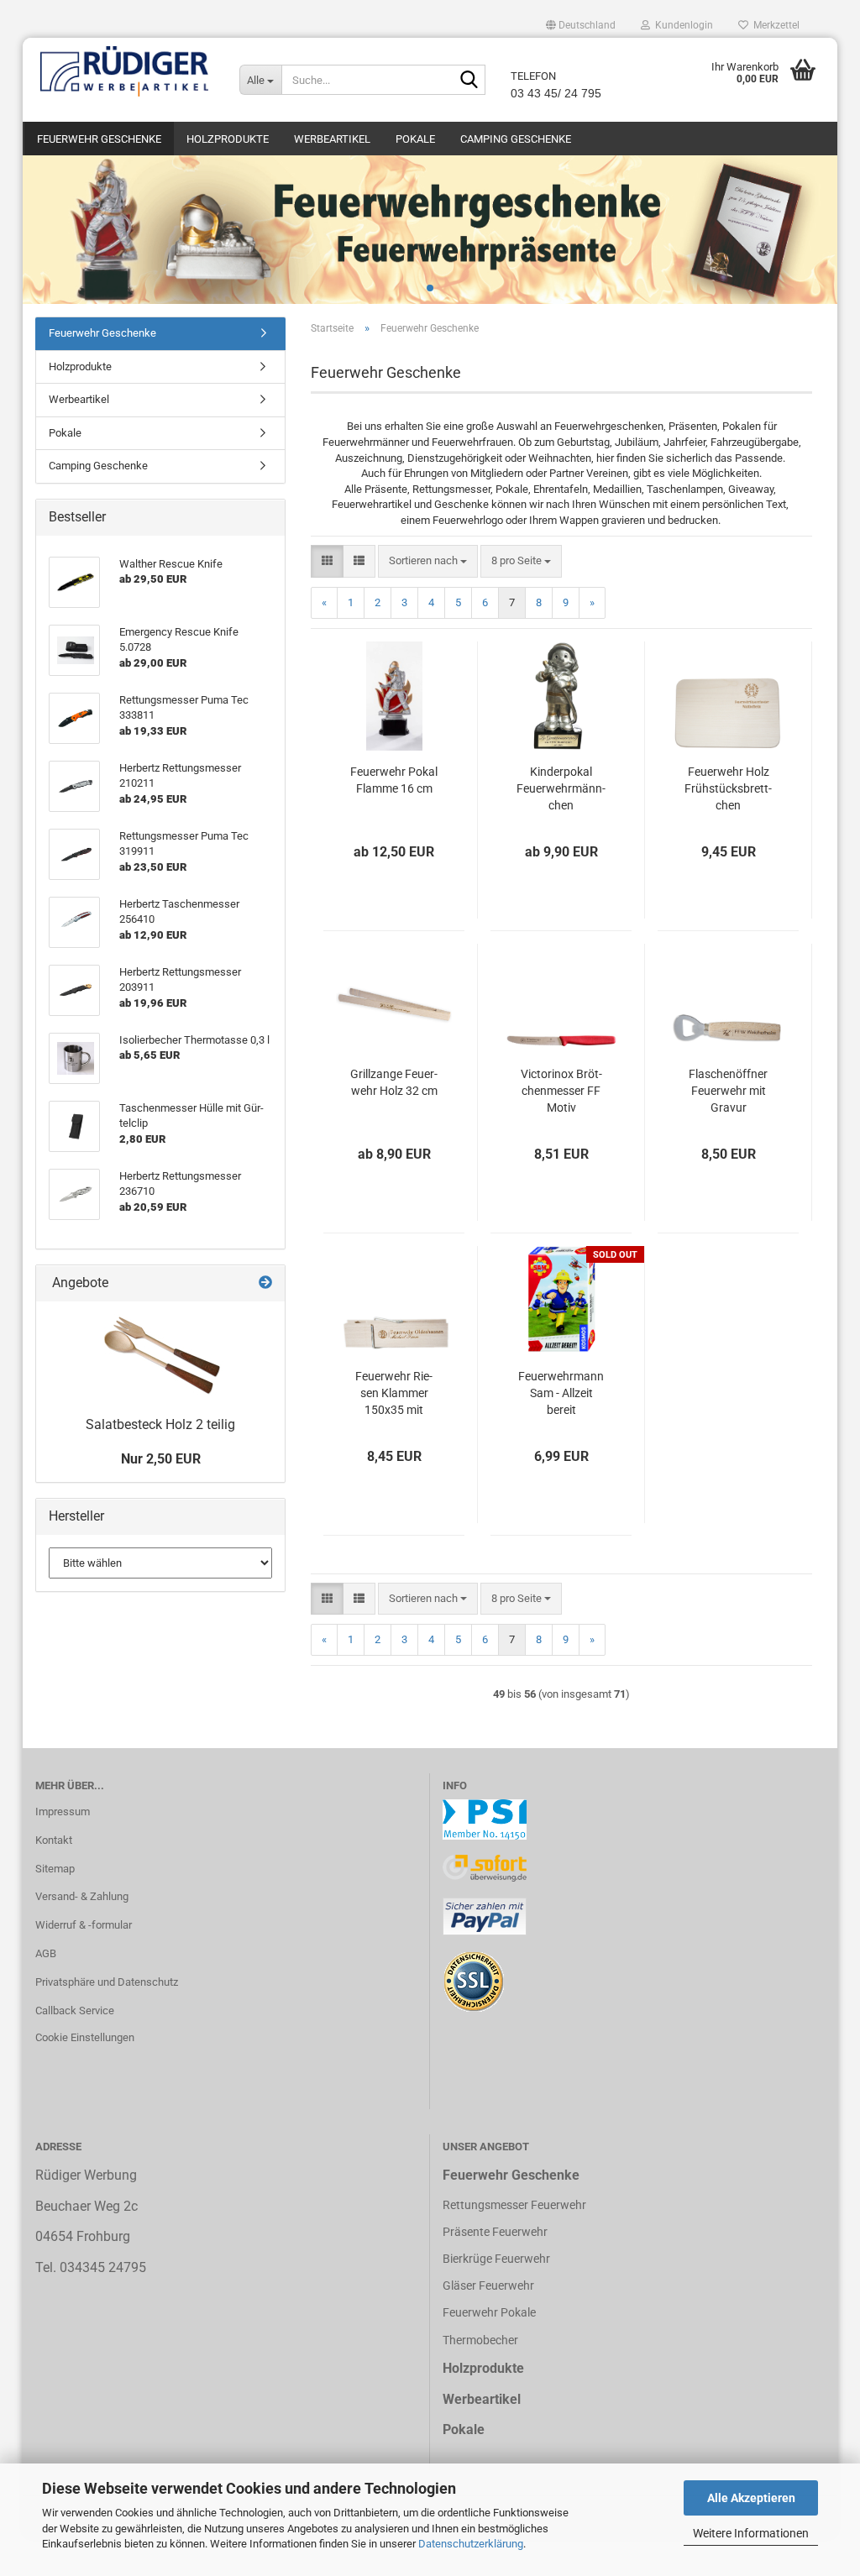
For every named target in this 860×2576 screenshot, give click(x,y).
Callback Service (75, 2011)
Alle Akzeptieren (751, 2498)
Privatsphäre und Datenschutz (107, 1982)
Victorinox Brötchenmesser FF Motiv (561, 1091)
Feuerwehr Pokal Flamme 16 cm (394, 780)
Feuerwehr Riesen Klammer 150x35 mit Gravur (394, 1394)
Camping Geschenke (516, 139)
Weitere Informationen (751, 2533)
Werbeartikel (332, 139)
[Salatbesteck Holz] (160, 1355)
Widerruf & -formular (84, 1925)
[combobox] (428, 561)
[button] (581, 25)
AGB (46, 1953)
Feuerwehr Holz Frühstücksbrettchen (728, 788)
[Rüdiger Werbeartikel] (125, 71)
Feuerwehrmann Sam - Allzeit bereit (561, 1393)
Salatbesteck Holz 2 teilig (160, 1424)
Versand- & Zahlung (82, 1896)
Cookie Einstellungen (85, 2037)
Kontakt (54, 1840)
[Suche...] (469, 81)
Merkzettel (774, 25)
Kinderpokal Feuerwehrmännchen (561, 788)
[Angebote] (265, 1283)
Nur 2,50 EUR (161, 1459)
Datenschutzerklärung (471, 2544)
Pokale (415, 139)
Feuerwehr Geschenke (99, 139)
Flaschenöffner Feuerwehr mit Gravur (728, 1091)
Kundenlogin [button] (682, 25)
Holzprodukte (228, 139)
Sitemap (55, 1869)
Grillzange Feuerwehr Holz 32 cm (394, 1082)
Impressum (63, 1812)
